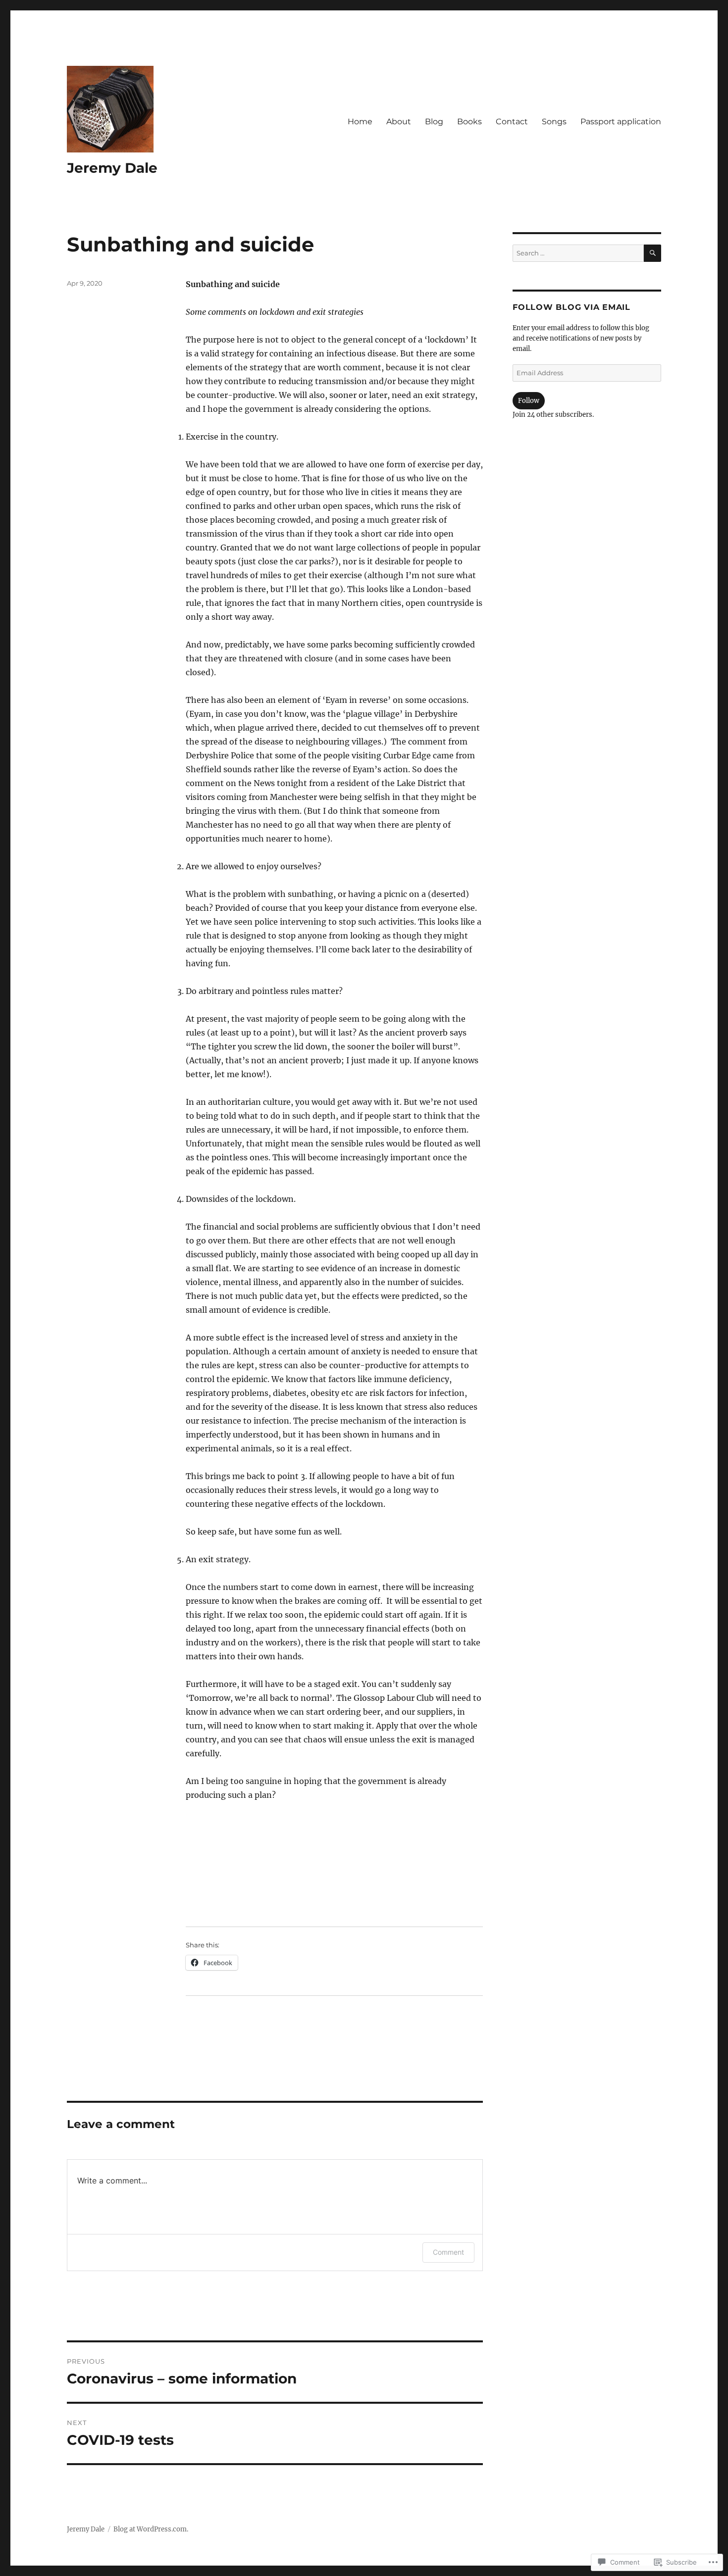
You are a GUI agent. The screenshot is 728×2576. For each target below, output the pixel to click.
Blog (434, 122)
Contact (512, 122)
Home (360, 122)
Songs (554, 122)
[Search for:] (578, 253)
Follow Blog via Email (572, 307)
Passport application (621, 122)
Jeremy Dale (112, 168)
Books (469, 122)
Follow (529, 401)
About (399, 122)
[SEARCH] (652, 253)
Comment (448, 2252)
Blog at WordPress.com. (151, 2529)
